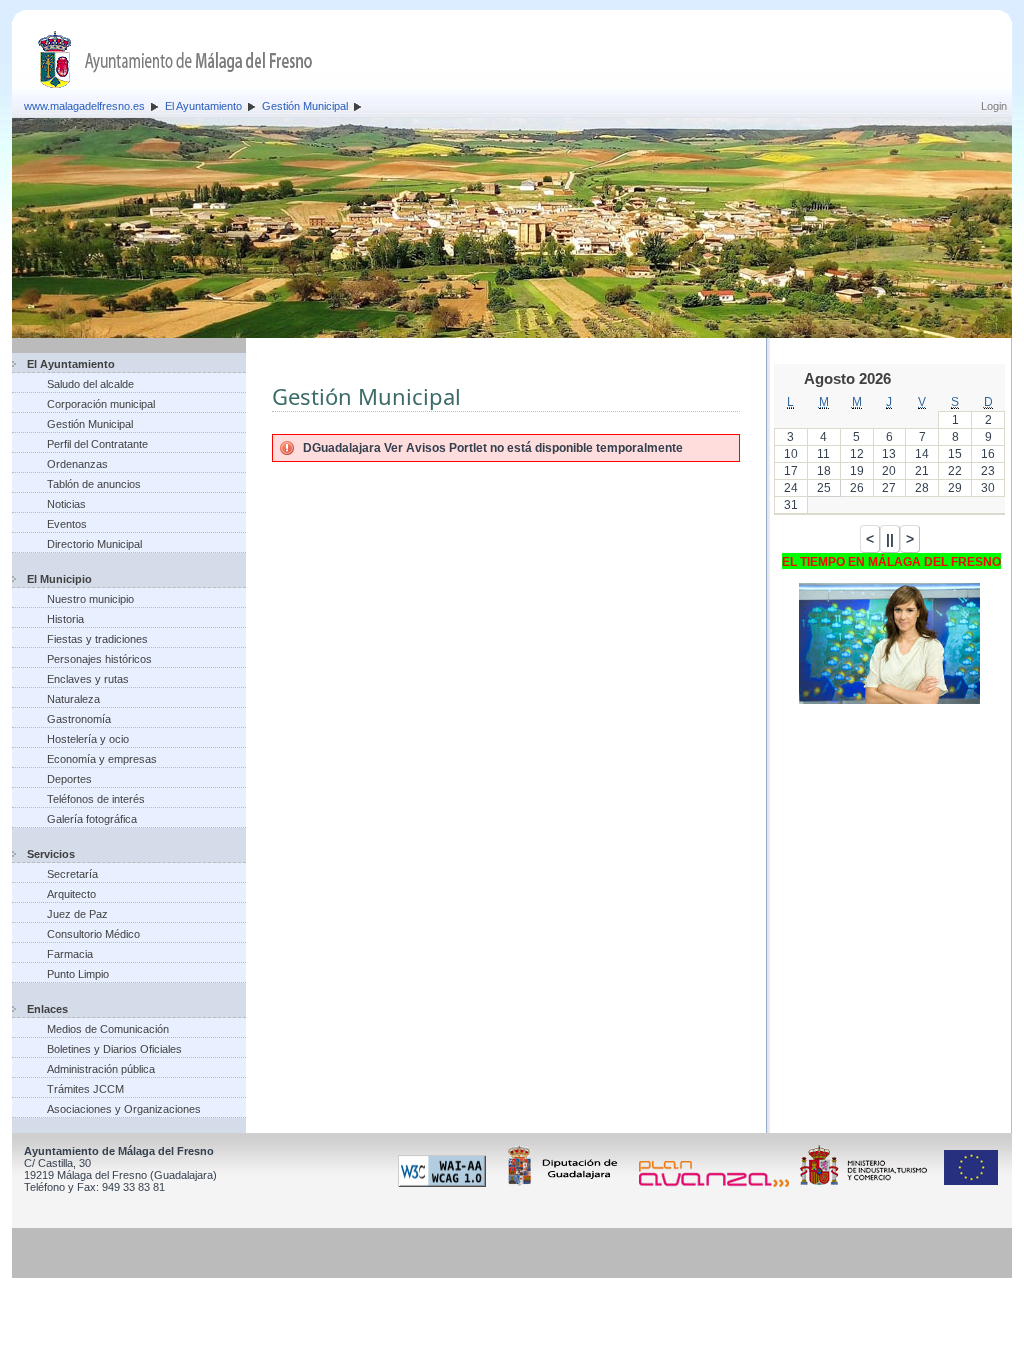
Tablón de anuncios (94, 484)
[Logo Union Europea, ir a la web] (971, 1183)
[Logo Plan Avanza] (717, 1183)
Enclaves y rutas (88, 679)
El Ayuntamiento (203, 106)
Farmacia (70, 954)
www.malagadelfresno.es (84, 106)
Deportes (69, 779)
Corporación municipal (101, 404)
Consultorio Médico (93, 934)
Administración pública (101, 1069)
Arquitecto (71, 894)
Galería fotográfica (92, 819)
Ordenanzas (77, 464)
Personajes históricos (99, 659)
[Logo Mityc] (869, 1183)
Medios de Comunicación (108, 1029)
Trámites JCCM (85, 1089)
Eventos (67, 524)
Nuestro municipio (90, 599)
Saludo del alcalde (90, 384)
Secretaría (72, 874)
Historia (65, 619)
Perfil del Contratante (97, 444)
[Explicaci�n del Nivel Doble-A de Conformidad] (445, 1183)
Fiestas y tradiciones (97, 639)
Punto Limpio (78, 974)
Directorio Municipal (94, 544)
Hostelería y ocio (88, 739)
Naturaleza (73, 699)
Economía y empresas (102, 759)
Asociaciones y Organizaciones (124, 1109)
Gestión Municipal (305, 106)
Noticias (66, 504)
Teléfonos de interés (96, 799)
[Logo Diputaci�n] (566, 1183)
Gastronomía (79, 719)
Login (994, 106)
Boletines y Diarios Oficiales (114, 1049)
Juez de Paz (77, 914)
